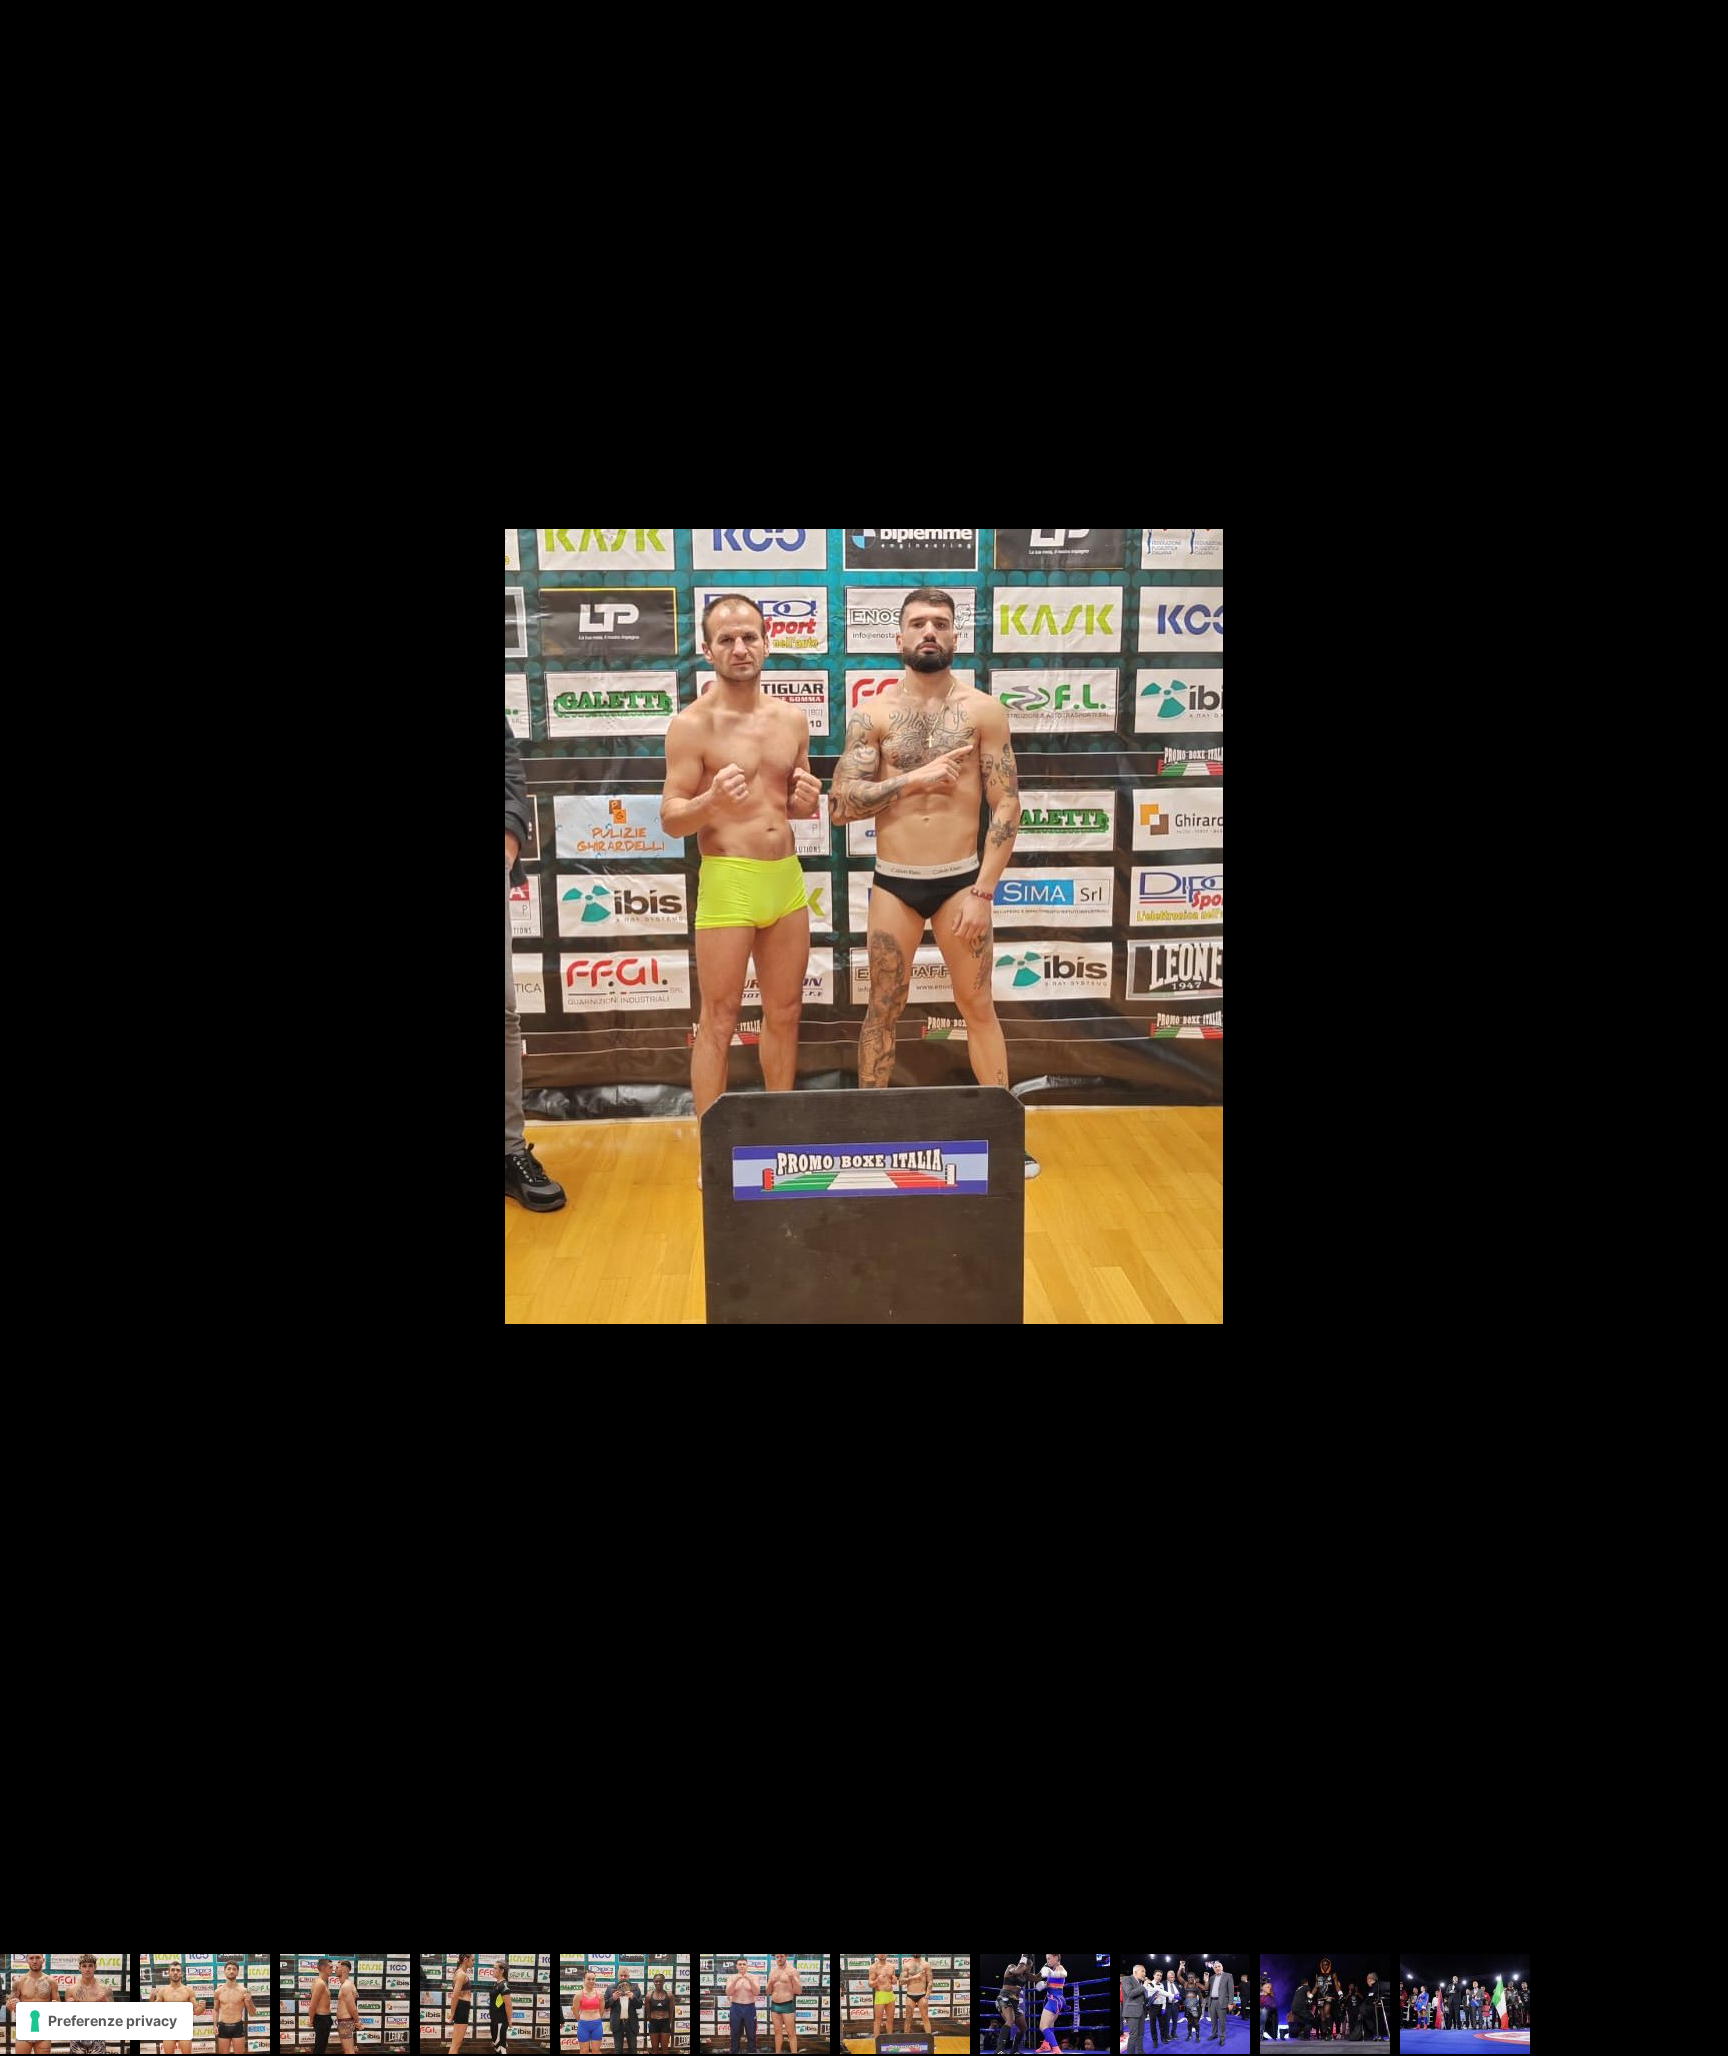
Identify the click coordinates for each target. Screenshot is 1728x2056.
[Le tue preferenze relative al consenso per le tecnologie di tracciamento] (104, 2021)
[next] (1693, 998)
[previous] (35, 998)
